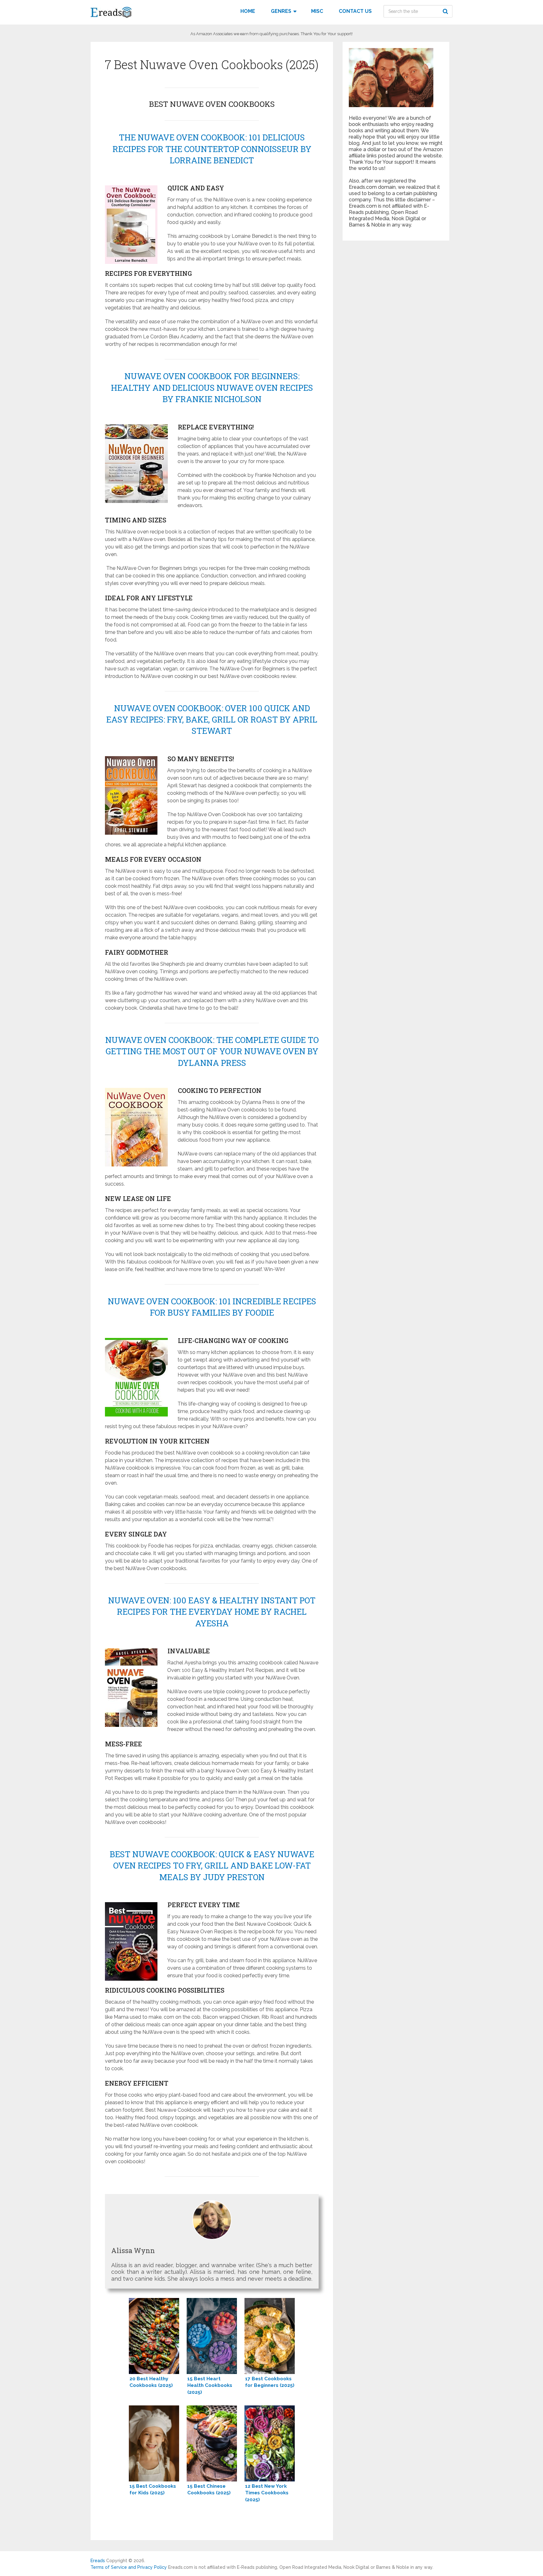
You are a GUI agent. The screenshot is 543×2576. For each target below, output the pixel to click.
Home (248, 11)
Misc (317, 11)
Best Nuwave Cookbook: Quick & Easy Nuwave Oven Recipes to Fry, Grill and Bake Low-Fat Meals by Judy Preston (212, 1866)
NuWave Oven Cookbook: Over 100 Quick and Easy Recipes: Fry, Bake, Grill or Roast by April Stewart (212, 720)
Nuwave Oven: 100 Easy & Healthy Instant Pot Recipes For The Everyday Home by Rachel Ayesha (212, 1612)
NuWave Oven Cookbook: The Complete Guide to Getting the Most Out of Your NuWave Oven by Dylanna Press (212, 1051)
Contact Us (355, 11)
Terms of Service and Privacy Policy (129, 2567)
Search (446, 11)
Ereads (98, 2561)
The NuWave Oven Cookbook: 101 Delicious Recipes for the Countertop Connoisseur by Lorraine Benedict (212, 149)
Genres (281, 11)
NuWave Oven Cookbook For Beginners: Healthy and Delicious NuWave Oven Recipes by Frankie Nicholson (212, 387)
